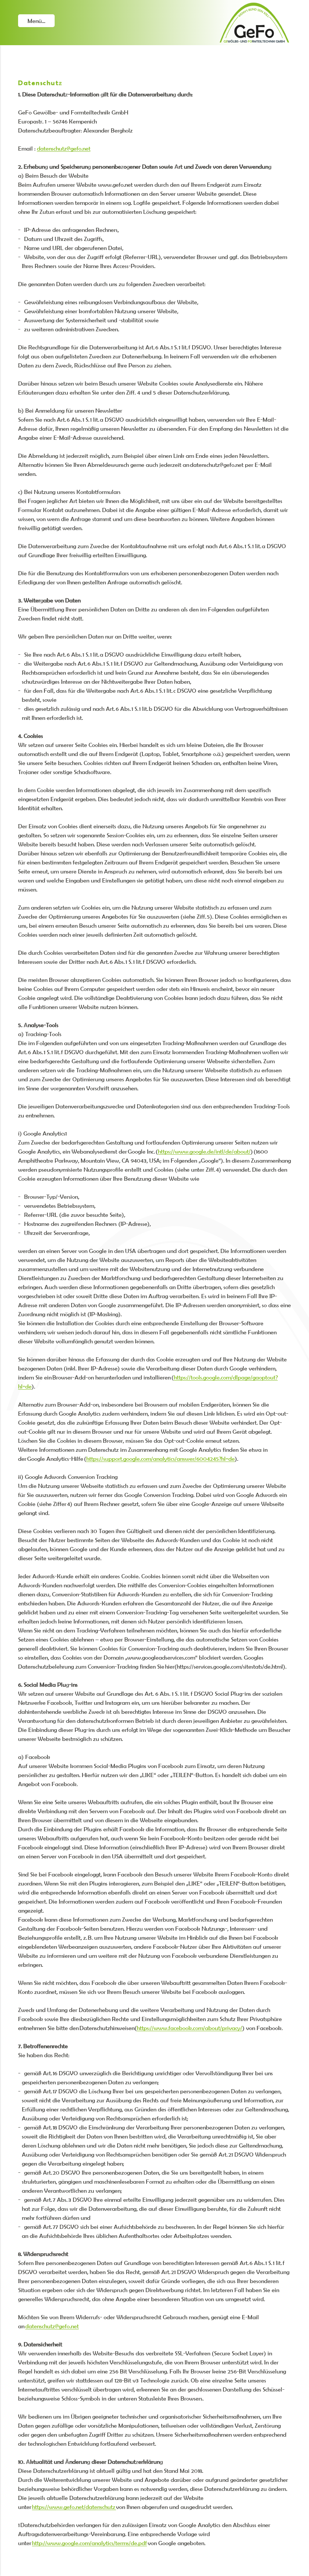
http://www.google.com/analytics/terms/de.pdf (89, 2543)
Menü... (36, 21)
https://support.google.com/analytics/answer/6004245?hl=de (161, 1459)
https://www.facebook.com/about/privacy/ (190, 2028)
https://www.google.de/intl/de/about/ (204, 1151)
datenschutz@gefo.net (64, 148)
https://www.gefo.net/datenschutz (74, 2507)
